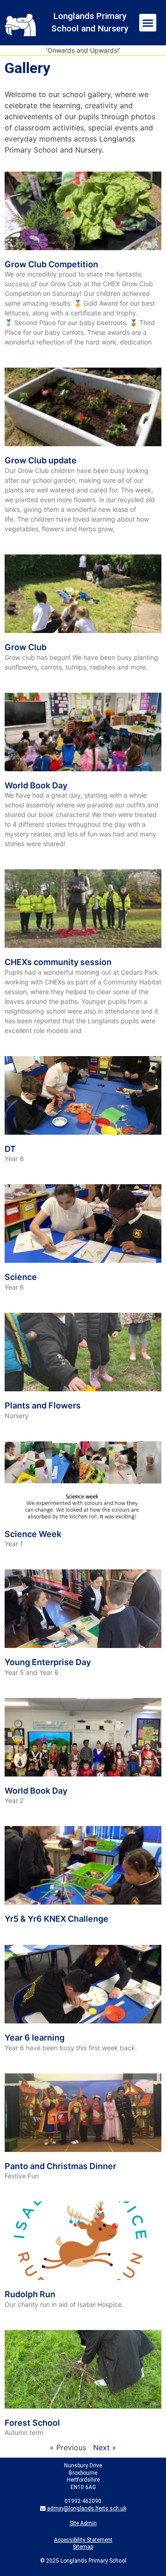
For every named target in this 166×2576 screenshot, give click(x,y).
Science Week (33, 1534)
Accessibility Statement (83, 2540)
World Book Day (36, 785)
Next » (105, 2447)
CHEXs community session (58, 962)
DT (10, 1149)
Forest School (32, 2423)
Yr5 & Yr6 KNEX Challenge (56, 1919)
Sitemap (83, 2547)
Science (21, 1277)
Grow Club (26, 647)
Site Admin (83, 2523)
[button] (148, 23)
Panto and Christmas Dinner (60, 2166)
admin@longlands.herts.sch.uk (87, 2508)
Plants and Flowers (43, 1405)
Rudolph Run (30, 2294)
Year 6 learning (35, 2038)
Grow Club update (41, 460)
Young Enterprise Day (48, 1662)
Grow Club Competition (51, 264)
